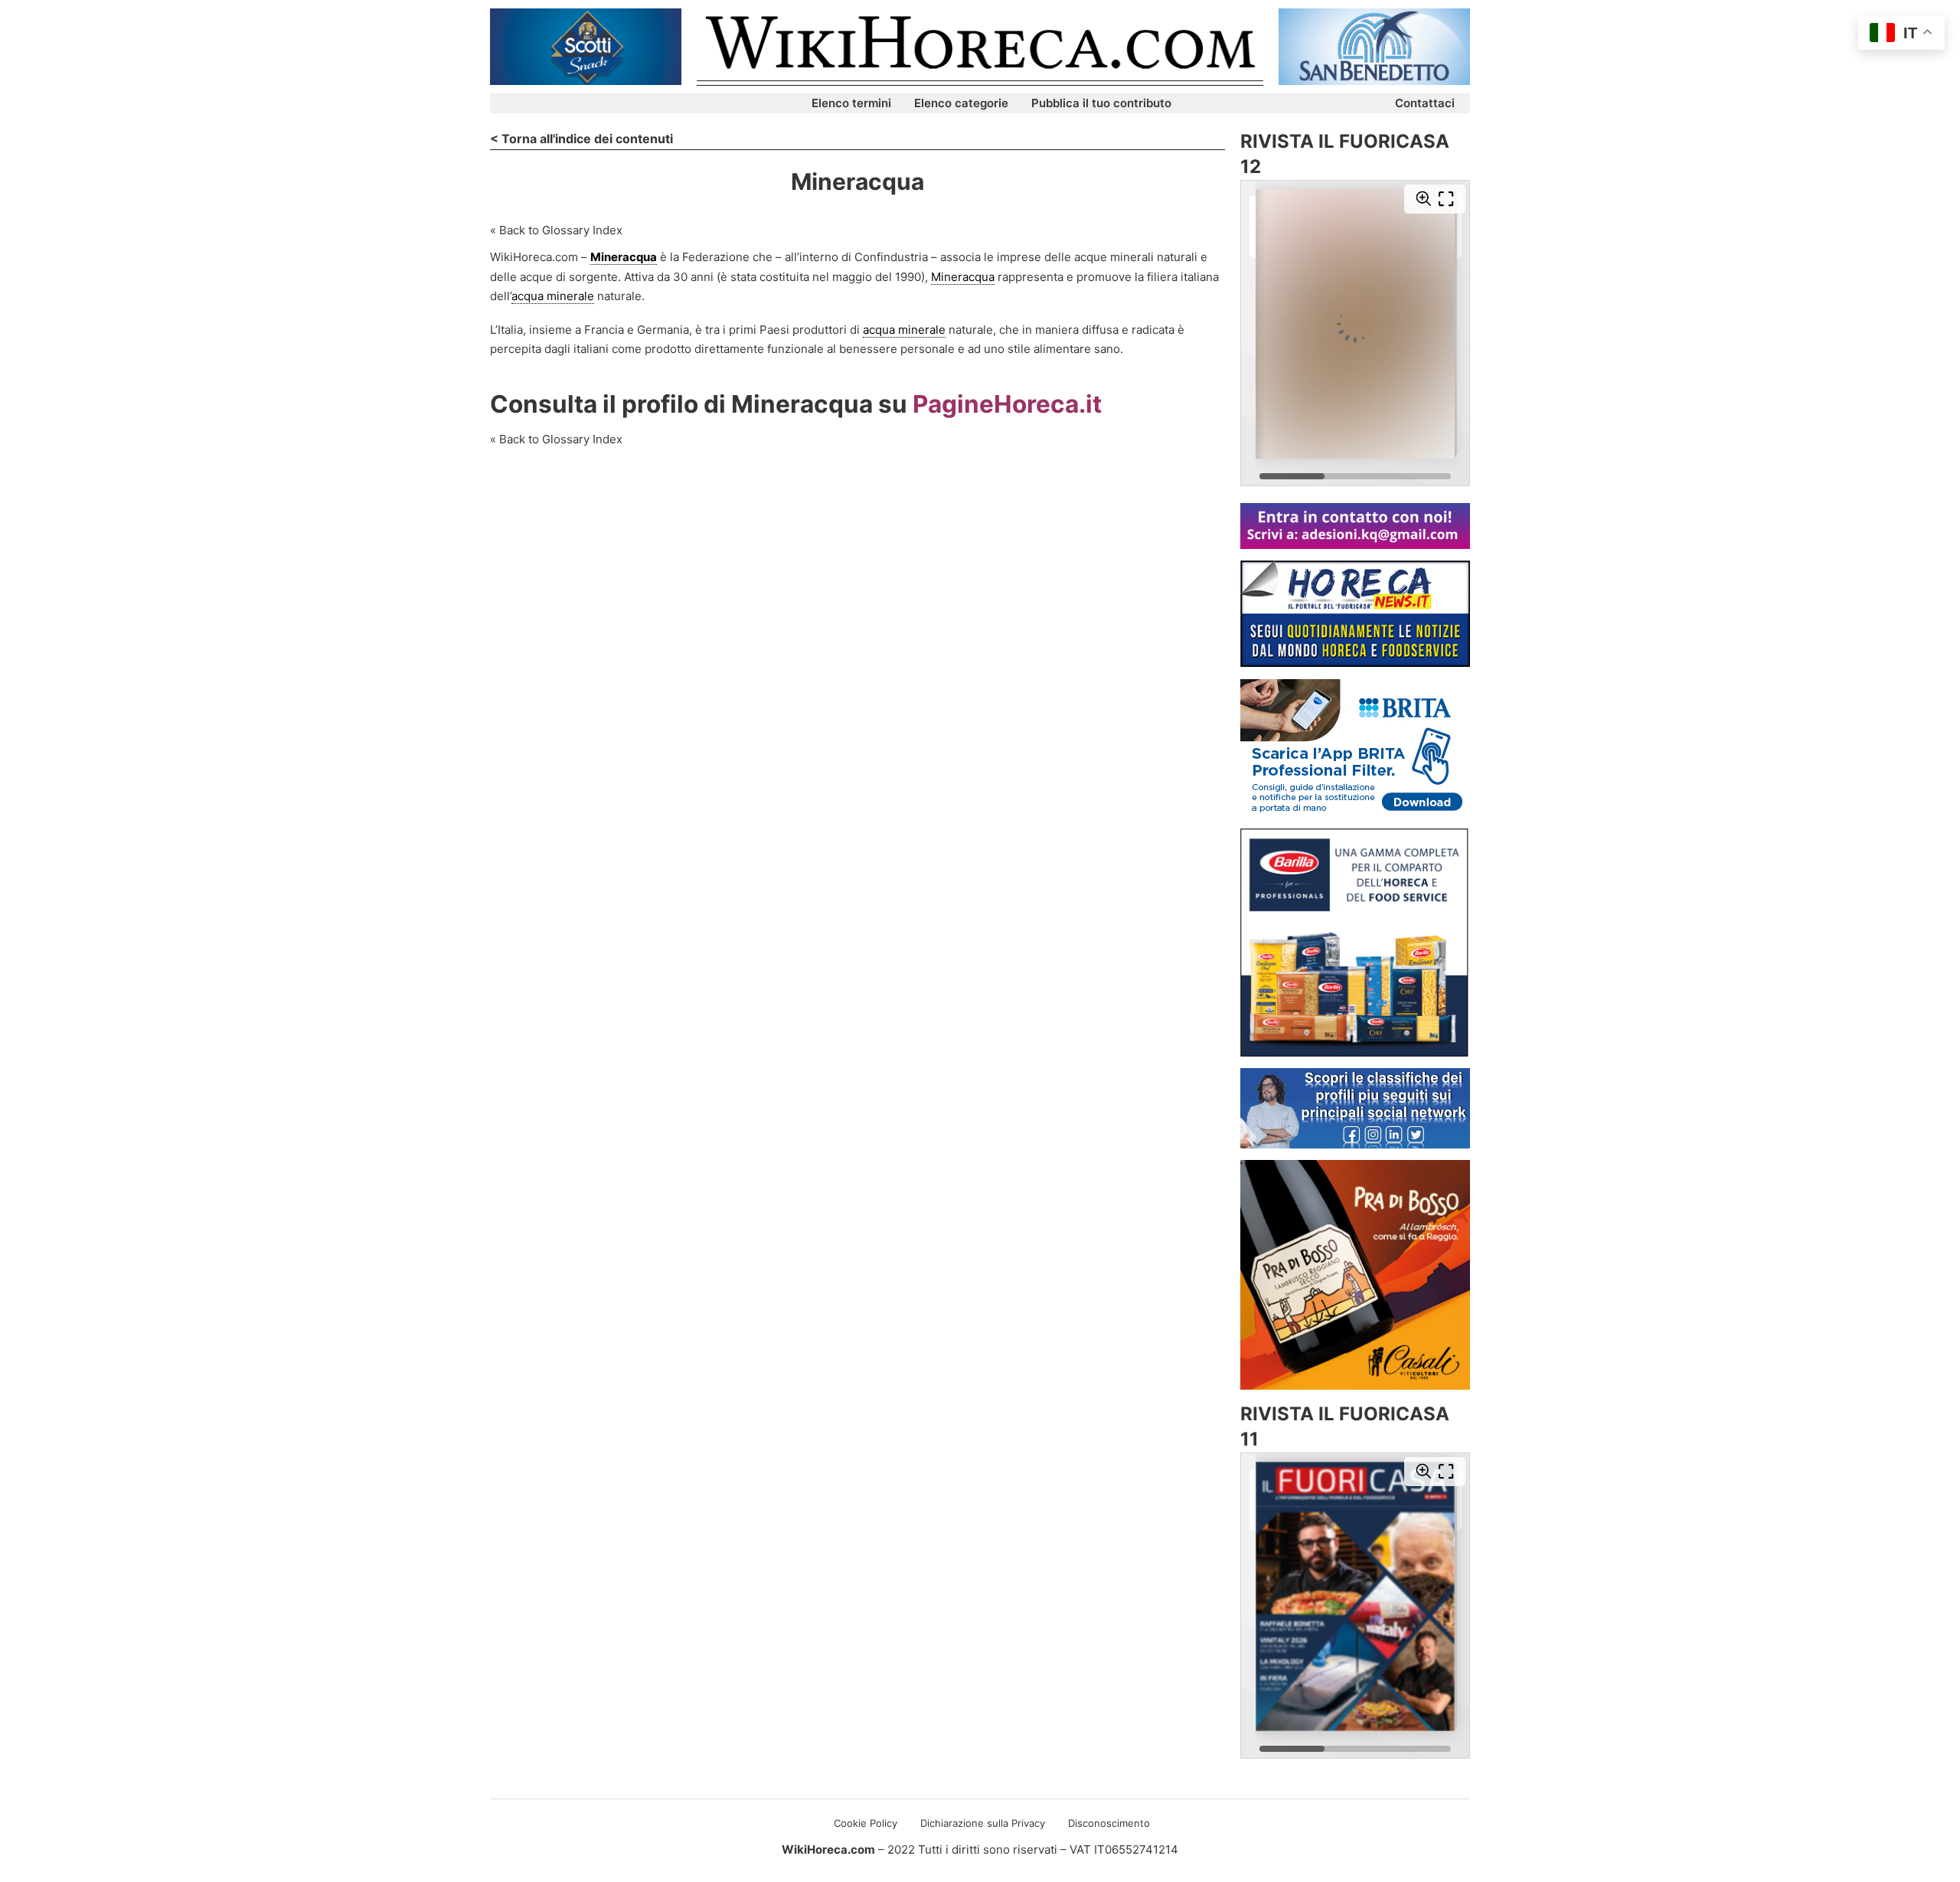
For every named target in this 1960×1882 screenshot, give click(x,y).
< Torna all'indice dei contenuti (581, 139)
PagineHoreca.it (1007, 404)
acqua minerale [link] (553, 296)
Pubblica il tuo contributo (1101, 103)
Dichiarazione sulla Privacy (983, 1823)
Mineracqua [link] (624, 257)
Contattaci (1425, 103)
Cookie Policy (866, 1823)
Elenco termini (851, 103)
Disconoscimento (1109, 1823)
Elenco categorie (961, 103)
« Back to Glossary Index (556, 230)
